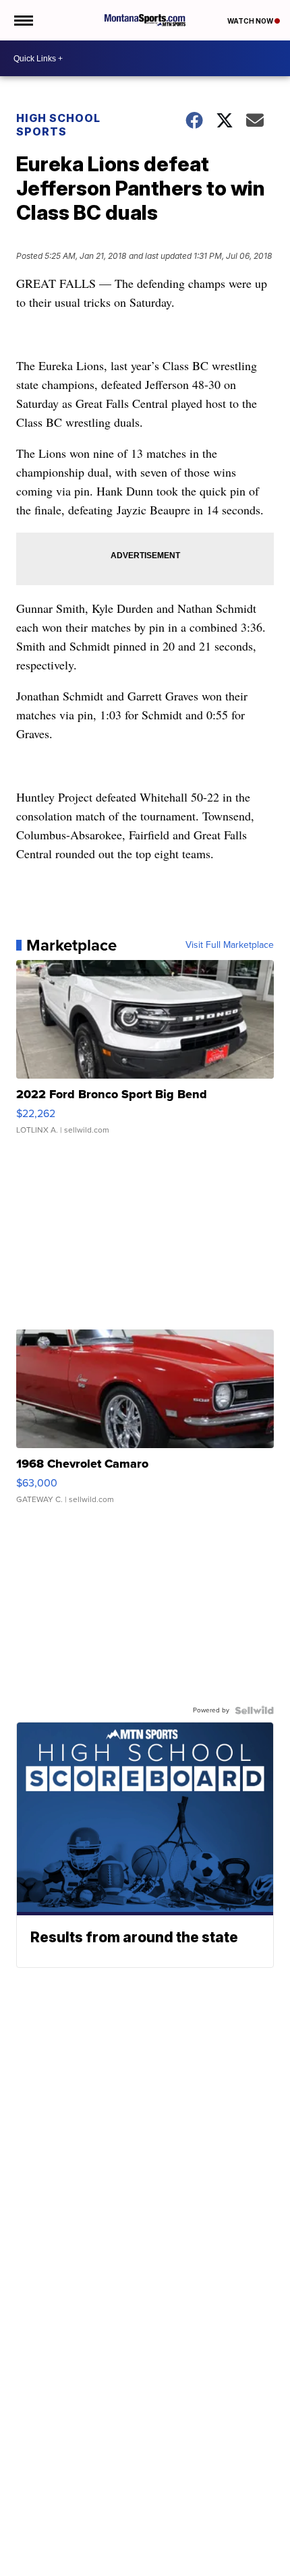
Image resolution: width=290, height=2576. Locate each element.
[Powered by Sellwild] (254, 1710)
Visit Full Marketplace (230, 945)
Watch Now (251, 21)
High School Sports (58, 125)
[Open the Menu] (23, 20)
